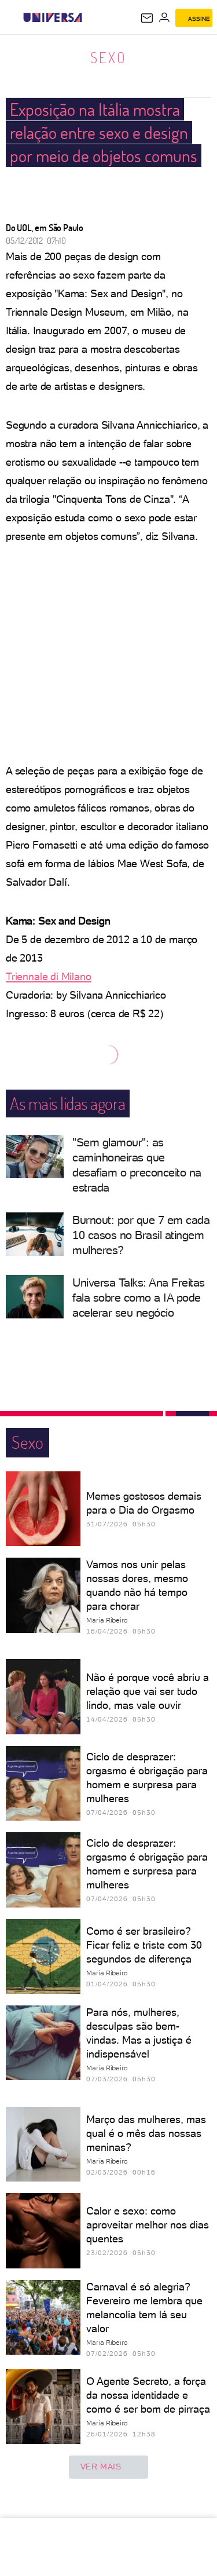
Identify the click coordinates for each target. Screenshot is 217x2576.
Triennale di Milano (49, 976)
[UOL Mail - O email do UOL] (147, 18)
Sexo (108, 57)
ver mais (101, 2467)
